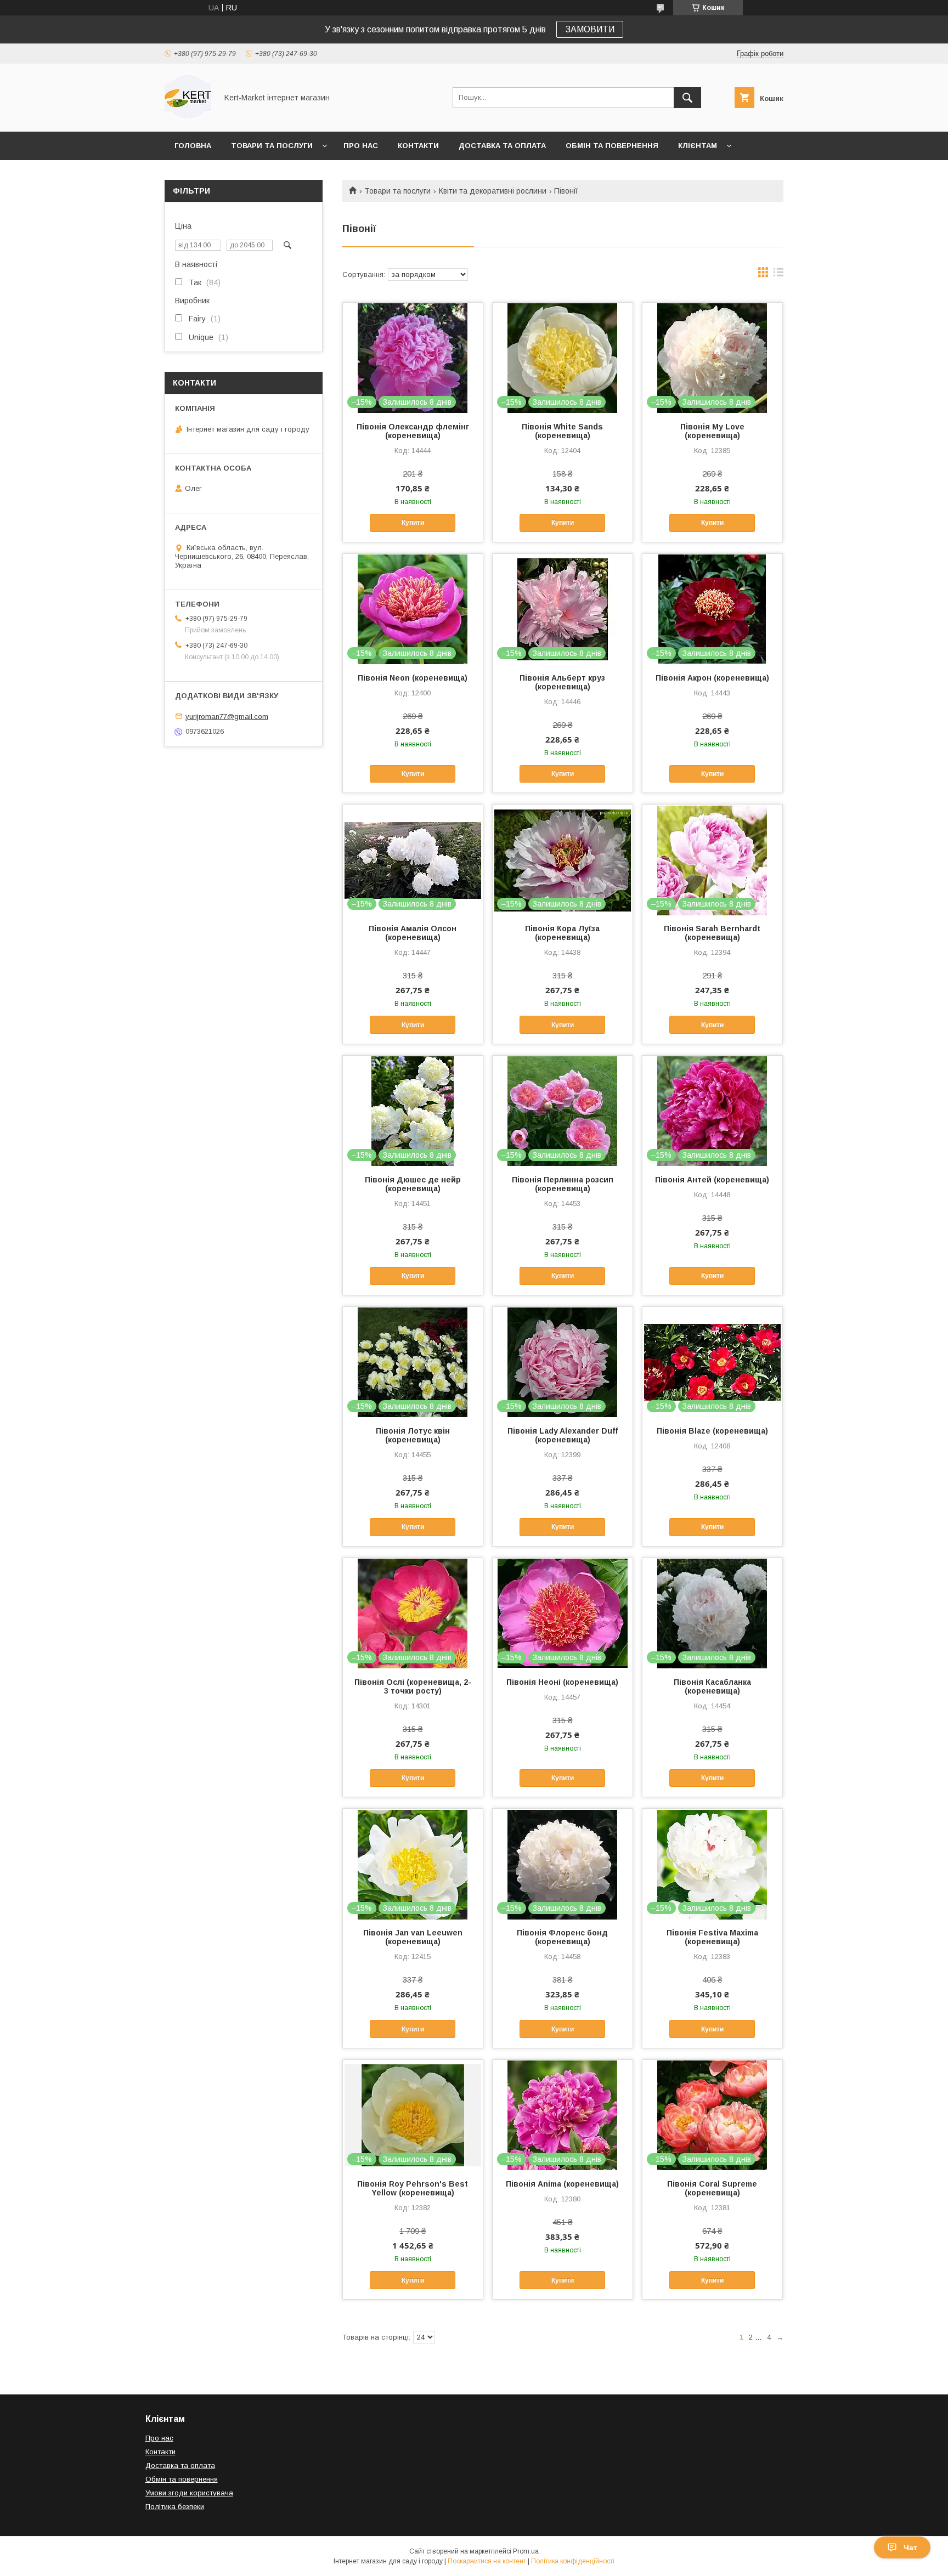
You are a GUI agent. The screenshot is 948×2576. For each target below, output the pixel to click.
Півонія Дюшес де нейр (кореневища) (413, 1184)
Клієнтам (698, 146)
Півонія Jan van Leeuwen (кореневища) (413, 1937)
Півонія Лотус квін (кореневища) (413, 1435)
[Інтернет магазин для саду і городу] (188, 117)
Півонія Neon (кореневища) (413, 678)
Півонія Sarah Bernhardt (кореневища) (712, 933)
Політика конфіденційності (573, 2561)
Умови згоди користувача (189, 2493)
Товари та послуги (272, 146)
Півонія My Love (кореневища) (712, 431)
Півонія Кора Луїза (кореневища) (562, 933)
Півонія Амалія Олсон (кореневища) (413, 933)
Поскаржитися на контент (487, 2561)
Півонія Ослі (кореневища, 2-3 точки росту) (413, 1686)
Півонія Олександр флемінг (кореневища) (413, 431)
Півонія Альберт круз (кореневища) (562, 682)
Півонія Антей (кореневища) (712, 1180)
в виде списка (778, 275)
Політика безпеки (175, 2507)
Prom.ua (526, 2551)
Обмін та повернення (612, 146)
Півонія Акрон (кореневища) (712, 678)
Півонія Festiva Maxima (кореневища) (712, 1937)
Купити (413, 523)
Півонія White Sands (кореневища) (562, 431)
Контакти (418, 146)
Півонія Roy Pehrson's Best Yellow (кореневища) (413, 2188)
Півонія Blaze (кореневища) (712, 1431)
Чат (910, 2547)
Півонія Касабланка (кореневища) (712, 1686)
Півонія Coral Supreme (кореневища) (712, 2188)
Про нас (361, 146)
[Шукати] (687, 98)
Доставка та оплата (502, 146)
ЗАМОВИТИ (590, 29)
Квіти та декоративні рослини (493, 191)
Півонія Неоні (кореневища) (562, 1682)
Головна (193, 146)
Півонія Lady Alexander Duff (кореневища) (563, 1435)
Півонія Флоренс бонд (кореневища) (562, 1937)
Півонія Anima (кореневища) (562, 2184)
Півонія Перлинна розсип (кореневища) (563, 1184)
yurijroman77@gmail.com (227, 716)
